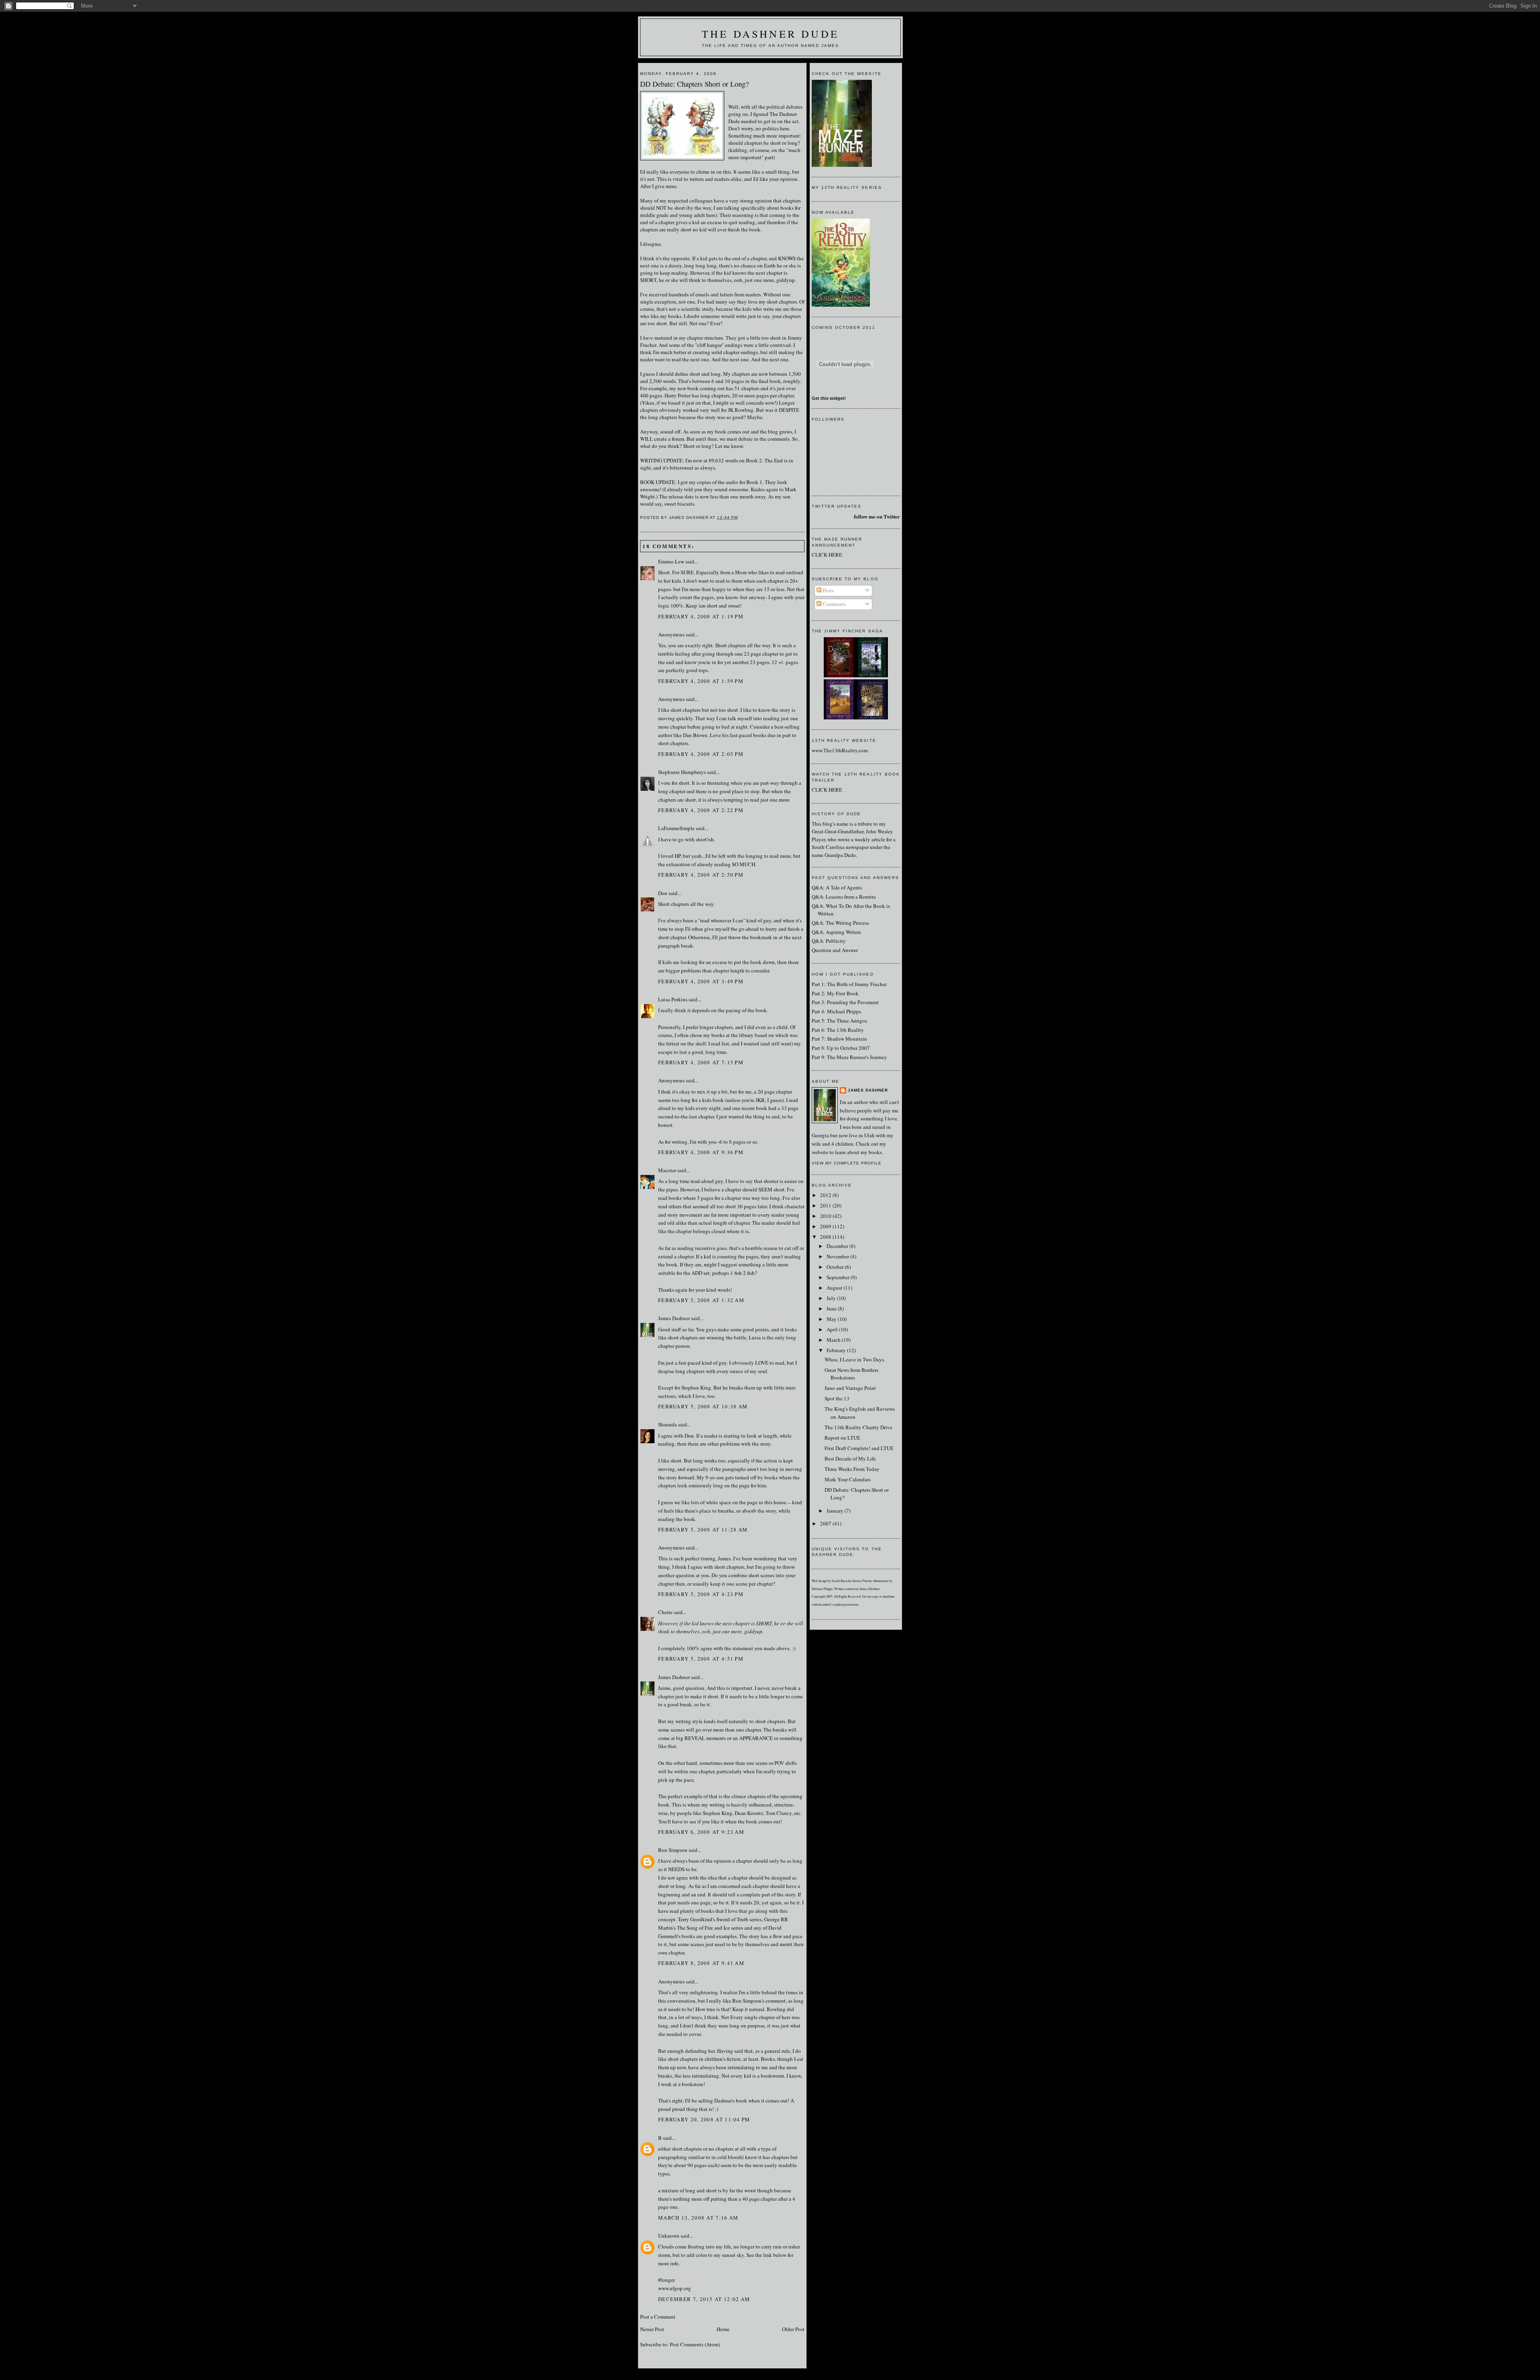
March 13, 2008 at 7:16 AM (698, 2218)
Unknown (669, 2236)
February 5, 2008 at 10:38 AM (703, 1406)
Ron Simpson (673, 1850)
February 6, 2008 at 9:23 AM (701, 1832)
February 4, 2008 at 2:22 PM (701, 810)
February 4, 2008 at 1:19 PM (701, 616)
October (836, 1267)
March (834, 1340)
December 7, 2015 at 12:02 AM (704, 2299)
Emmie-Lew (671, 561)
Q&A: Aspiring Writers (836, 932)
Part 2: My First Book (835, 993)
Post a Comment (658, 2317)
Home (723, 2329)
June (832, 1308)
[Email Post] (741, 518)
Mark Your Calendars (848, 1479)
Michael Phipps (822, 1589)
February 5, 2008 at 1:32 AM (701, 1300)
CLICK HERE (827, 555)
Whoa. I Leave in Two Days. (855, 1359)
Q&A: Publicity (829, 941)
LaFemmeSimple (676, 828)
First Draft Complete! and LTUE (859, 1448)
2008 (826, 1237)
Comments (834, 604)
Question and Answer (835, 950)
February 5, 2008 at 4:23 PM (701, 1594)
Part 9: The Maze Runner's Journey (849, 1057)
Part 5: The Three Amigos (839, 1021)
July (832, 1298)
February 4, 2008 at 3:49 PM (701, 981)
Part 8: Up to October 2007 (841, 1048)
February (837, 1350)
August (835, 1288)
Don (663, 893)
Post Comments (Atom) (695, 2344)
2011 (826, 1205)
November (838, 1256)
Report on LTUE (842, 1438)
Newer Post (652, 2329)
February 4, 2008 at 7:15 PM (701, 1062)
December (838, 1246)
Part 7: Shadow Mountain (839, 1039)
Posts (828, 590)
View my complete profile (847, 1163)
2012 (826, 1195)
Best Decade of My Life (850, 1458)
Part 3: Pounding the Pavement (845, 1002)
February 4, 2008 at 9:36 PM (701, 1152)
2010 (826, 1216)
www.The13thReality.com (840, 750)
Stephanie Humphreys (682, 772)
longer (747, 2246)
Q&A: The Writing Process (840, 923)
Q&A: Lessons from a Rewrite (844, 897)
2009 (826, 1226)
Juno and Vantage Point (850, 1388)
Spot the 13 (837, 1398)
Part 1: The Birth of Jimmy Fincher (849, 984)
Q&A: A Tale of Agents (837, 887)
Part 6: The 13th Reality (838, 1030)
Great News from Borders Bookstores (851, 1374)
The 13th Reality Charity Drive (858, 1427)
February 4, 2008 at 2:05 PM (701, 754)
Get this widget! (829, 398)
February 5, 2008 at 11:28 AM (703, 1529)
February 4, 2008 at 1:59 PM (701, 681)
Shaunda (668, 1424)
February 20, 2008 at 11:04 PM (704, 2119)
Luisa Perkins (673, 999)
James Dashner (674, 1318)
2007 (826, 1523)
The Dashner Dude (770, 34)
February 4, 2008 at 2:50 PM (701, 875)
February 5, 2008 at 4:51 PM (701, 1659)
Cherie (665, 1612)
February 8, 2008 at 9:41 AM (701, 1963)
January (836, 1511)
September (839, 1277)
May (832, 1319)
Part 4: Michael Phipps (836, 1011)
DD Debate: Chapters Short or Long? (694, 84)
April (833, 1329)
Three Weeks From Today (852, 1469)
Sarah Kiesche (842, 1581)
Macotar (667, 1170)
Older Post (793, 2329)
